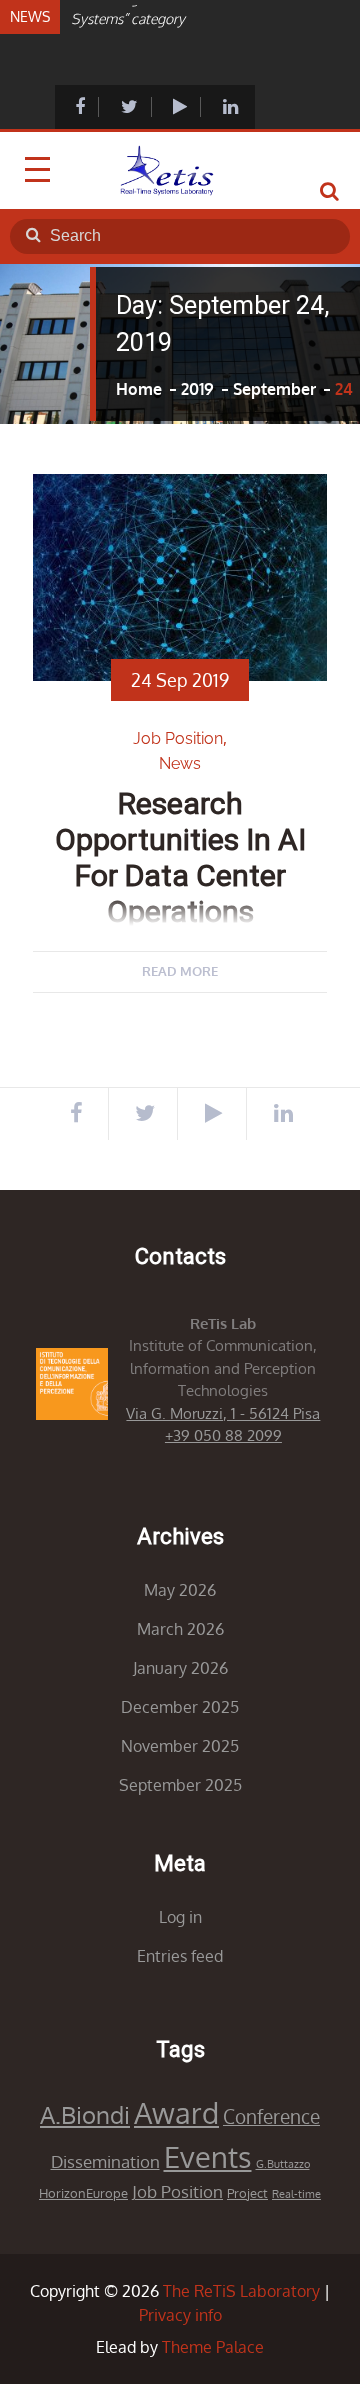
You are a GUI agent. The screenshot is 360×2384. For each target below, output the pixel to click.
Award (176, 2112)
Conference (271, 2116)
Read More (180, 971)
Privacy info (180, 2315)
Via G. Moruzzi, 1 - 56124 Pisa (223, 1413)
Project (247, 2193)
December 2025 (180, 1707)
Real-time (296, 2194)
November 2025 (180, 1746)
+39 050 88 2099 (223, 1435)
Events (208, 2156)
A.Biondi (85, 2114)
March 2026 (180, 1629)
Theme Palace (213, 2347)
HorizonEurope (83, 2193)
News (180, 763)
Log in (180, 1917)
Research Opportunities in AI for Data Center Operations (180, 857)
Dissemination (105, 2161)
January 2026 (180, 1668)
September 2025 (180, 1785)
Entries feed (180, 1956)
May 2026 (180, 1590)
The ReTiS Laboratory (241, 2291)
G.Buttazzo (283, 2164)
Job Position (178, 738)
